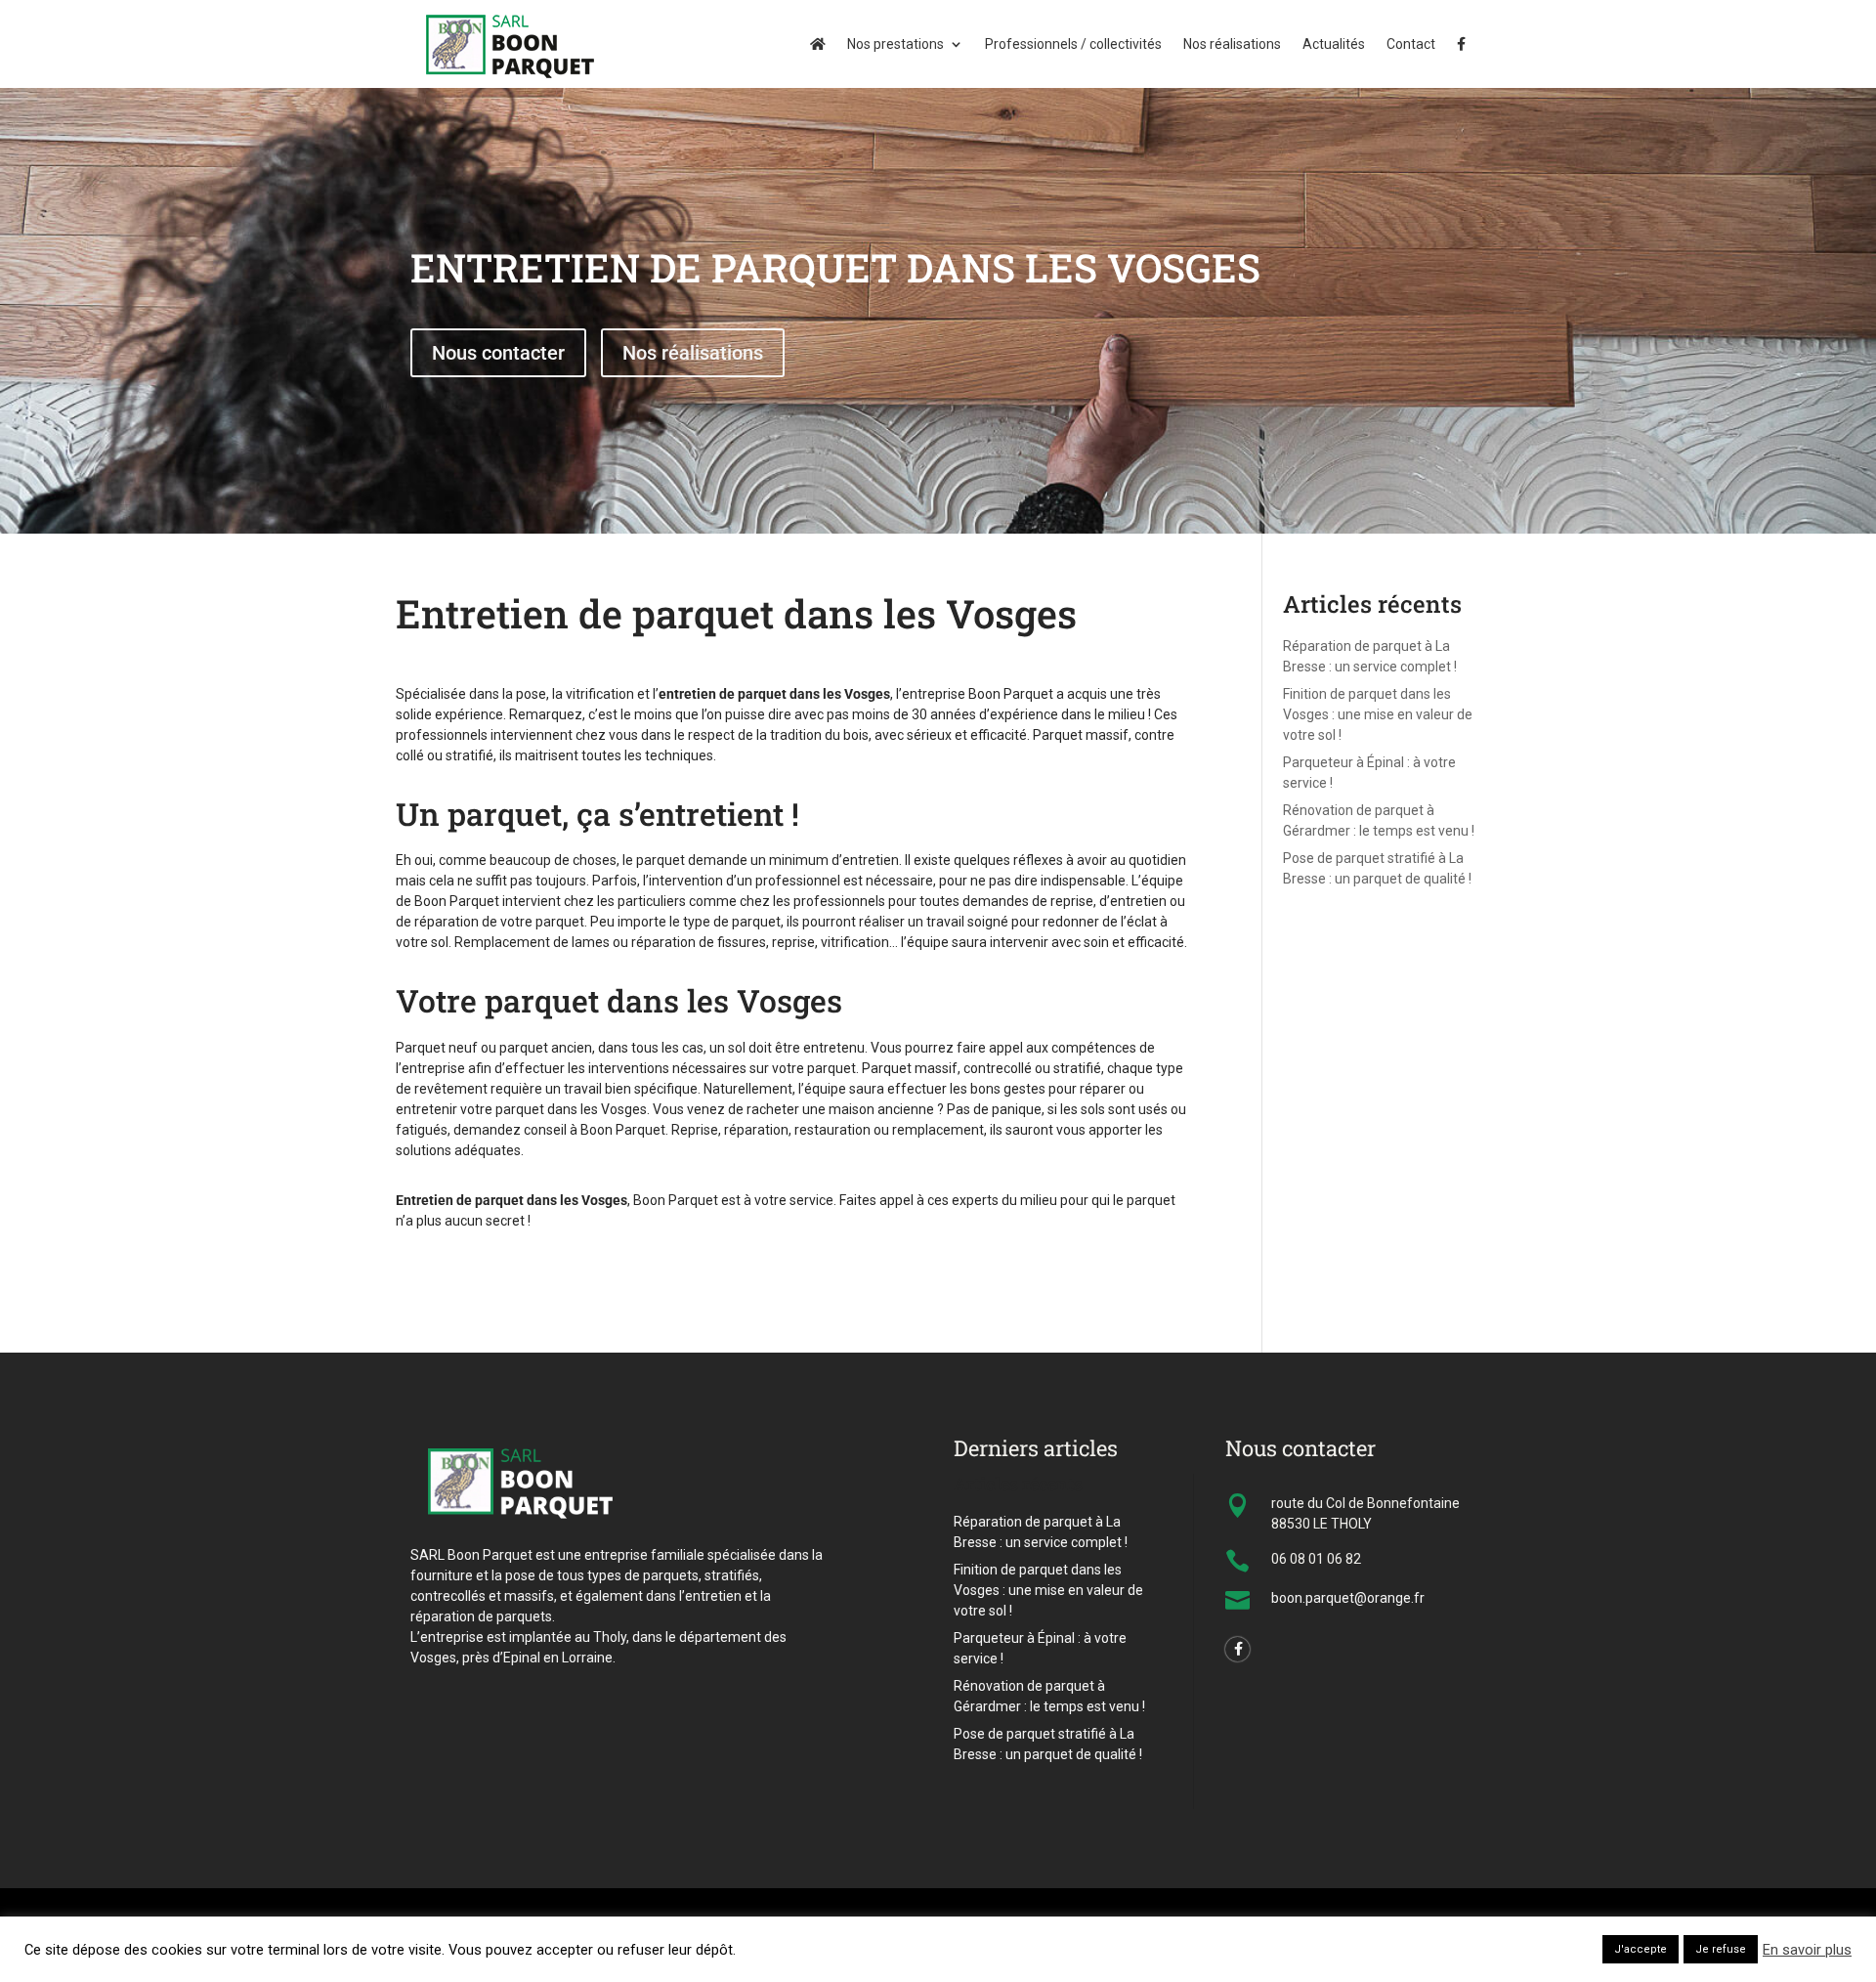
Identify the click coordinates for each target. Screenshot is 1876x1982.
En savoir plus (1807, 1950)
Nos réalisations (1232, 44)
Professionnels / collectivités (1073, 44)
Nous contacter (498, 353)
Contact (1411, 44)
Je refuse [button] (1721, 1949)
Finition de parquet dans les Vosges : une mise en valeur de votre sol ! (1378, 714)
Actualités (1334, 44)
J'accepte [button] (1641, 1949)
